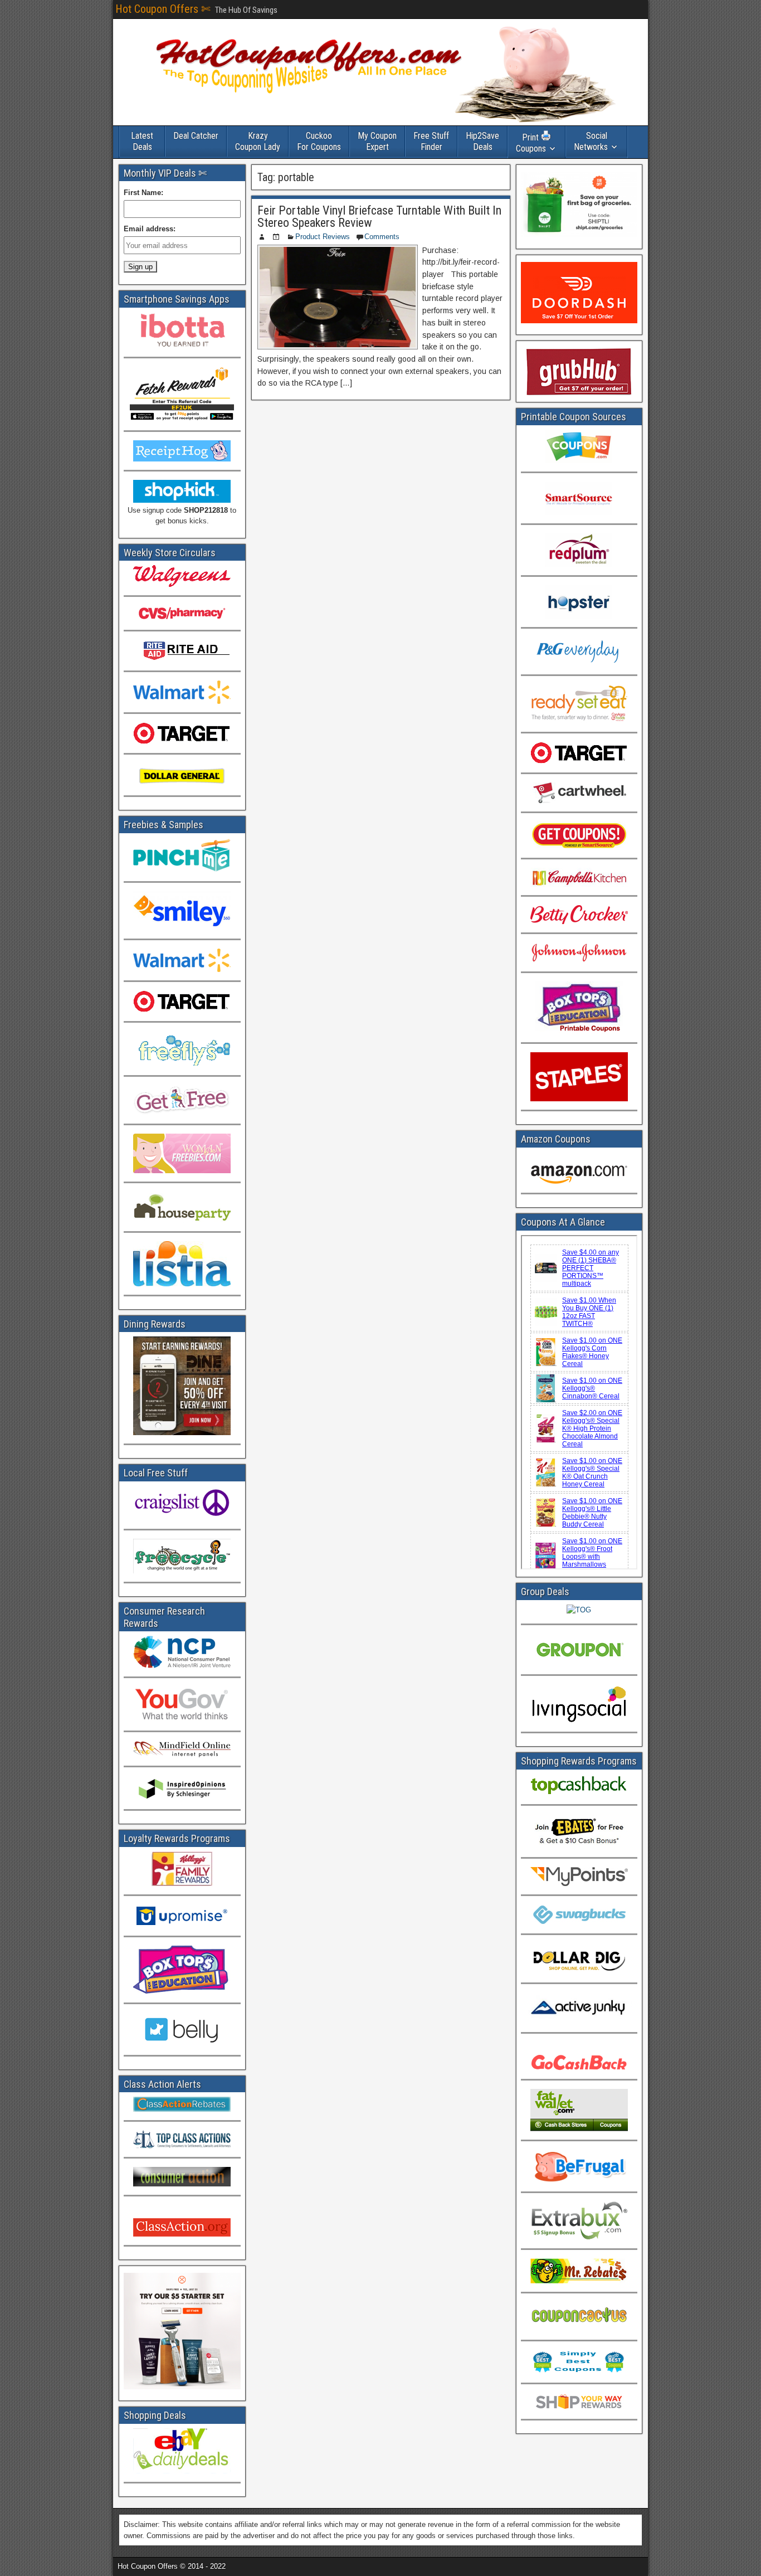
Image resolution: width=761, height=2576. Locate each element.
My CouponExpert (377, 141)
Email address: (150, 229)
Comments (382, 237)
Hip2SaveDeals (482, 141)
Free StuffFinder (431, 141)
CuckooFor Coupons (319, 141)
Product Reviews (323, 237)
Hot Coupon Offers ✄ (163, 9)
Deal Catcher (196, 136)
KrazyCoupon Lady (258, 141)
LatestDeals (142, 141)
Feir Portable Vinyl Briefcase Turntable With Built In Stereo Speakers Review (379, 217)
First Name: (143, 193)
